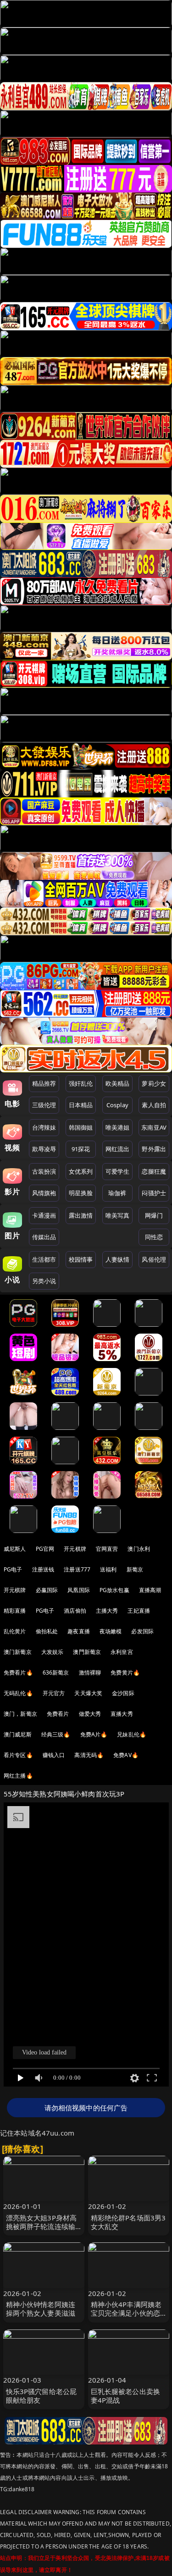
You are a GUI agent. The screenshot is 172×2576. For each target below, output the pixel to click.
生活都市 (44, 1259)
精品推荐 (44, 1083)
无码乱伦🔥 (18, 1693)
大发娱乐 (53, 1652)
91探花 (81, 1149)
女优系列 (81, 1171)
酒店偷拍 (75, 1611)
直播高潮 (150, 1590)
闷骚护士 (154, 1193)
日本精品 (81, 1105)
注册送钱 (43, 1569)
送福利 (108, 1569)
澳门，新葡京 (20, 1714)
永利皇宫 (122, 1652)
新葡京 (135, 1569)
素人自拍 (154, 1105)
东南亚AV (154, 1127)
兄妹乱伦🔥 (132, 1734)
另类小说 (44, 1281)
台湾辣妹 (44, 1127)
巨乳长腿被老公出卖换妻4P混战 (126, 2396)
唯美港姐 (118, 1127)
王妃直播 (139, 1611)
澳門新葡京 (87, 1652)
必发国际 (142, 1631)
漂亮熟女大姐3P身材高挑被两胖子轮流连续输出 (42, 2226)
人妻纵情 (118, 1259)
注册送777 (77, 1569)
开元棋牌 (75, 1549)
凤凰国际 (79, 1590)
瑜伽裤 (117, 1193)
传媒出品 (44, 1237)
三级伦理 (44, 1105)
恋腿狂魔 (154, 1171)
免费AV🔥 (126, 1755)
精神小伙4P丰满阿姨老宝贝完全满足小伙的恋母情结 (126, 2313)
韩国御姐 (81, 1127)
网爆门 (154, 1215)
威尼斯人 (15, 1549)
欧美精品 (118, 1083)
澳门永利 (139, 1549)
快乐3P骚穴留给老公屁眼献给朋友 (42, 2396)
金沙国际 (123, 1693)
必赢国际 (47, 1590)
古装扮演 (44, 1171)
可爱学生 (118, 1171)
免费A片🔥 (94, 1734)
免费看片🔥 (18, 1672)
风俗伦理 (154, 1259)
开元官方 (54, 1693)
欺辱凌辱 (44, 1149)
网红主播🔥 (18, 1776)
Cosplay (117, 1105)
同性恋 (154, 1237)
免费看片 (58, 1714)
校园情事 (81, 1259)
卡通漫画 (44, 1215)
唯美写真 (118, 1215)
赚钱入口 (54, 1755)
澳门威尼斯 (18, 1734)
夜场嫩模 (111, 1631)
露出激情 (81, 1215)
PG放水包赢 (114, 1590)
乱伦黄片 (15, 1631)
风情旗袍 (44, 1193)
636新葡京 (56, 1672)
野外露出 (154, 1149)
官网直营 (107, 1549)
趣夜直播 (79, 1631)
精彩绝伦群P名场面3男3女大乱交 (128, 2222)
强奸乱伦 (81, 1083)
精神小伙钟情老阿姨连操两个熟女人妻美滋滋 (41, 2309)
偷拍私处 (47, 1631)
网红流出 (118, 1149)
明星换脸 (81, 1193)
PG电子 (13, 1569)
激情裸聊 (90, 1672)
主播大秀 (107, 1611)
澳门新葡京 (18, 1652)
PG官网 (45, 1549)
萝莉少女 (154, 1083)
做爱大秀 (90, 1714)
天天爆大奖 (88, 1693)
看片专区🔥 (18, 1755)
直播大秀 (122, 1714)
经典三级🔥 (56, 1734)
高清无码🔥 (89, 1755)
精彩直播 (15, 1611)
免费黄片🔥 (125, 1672)
